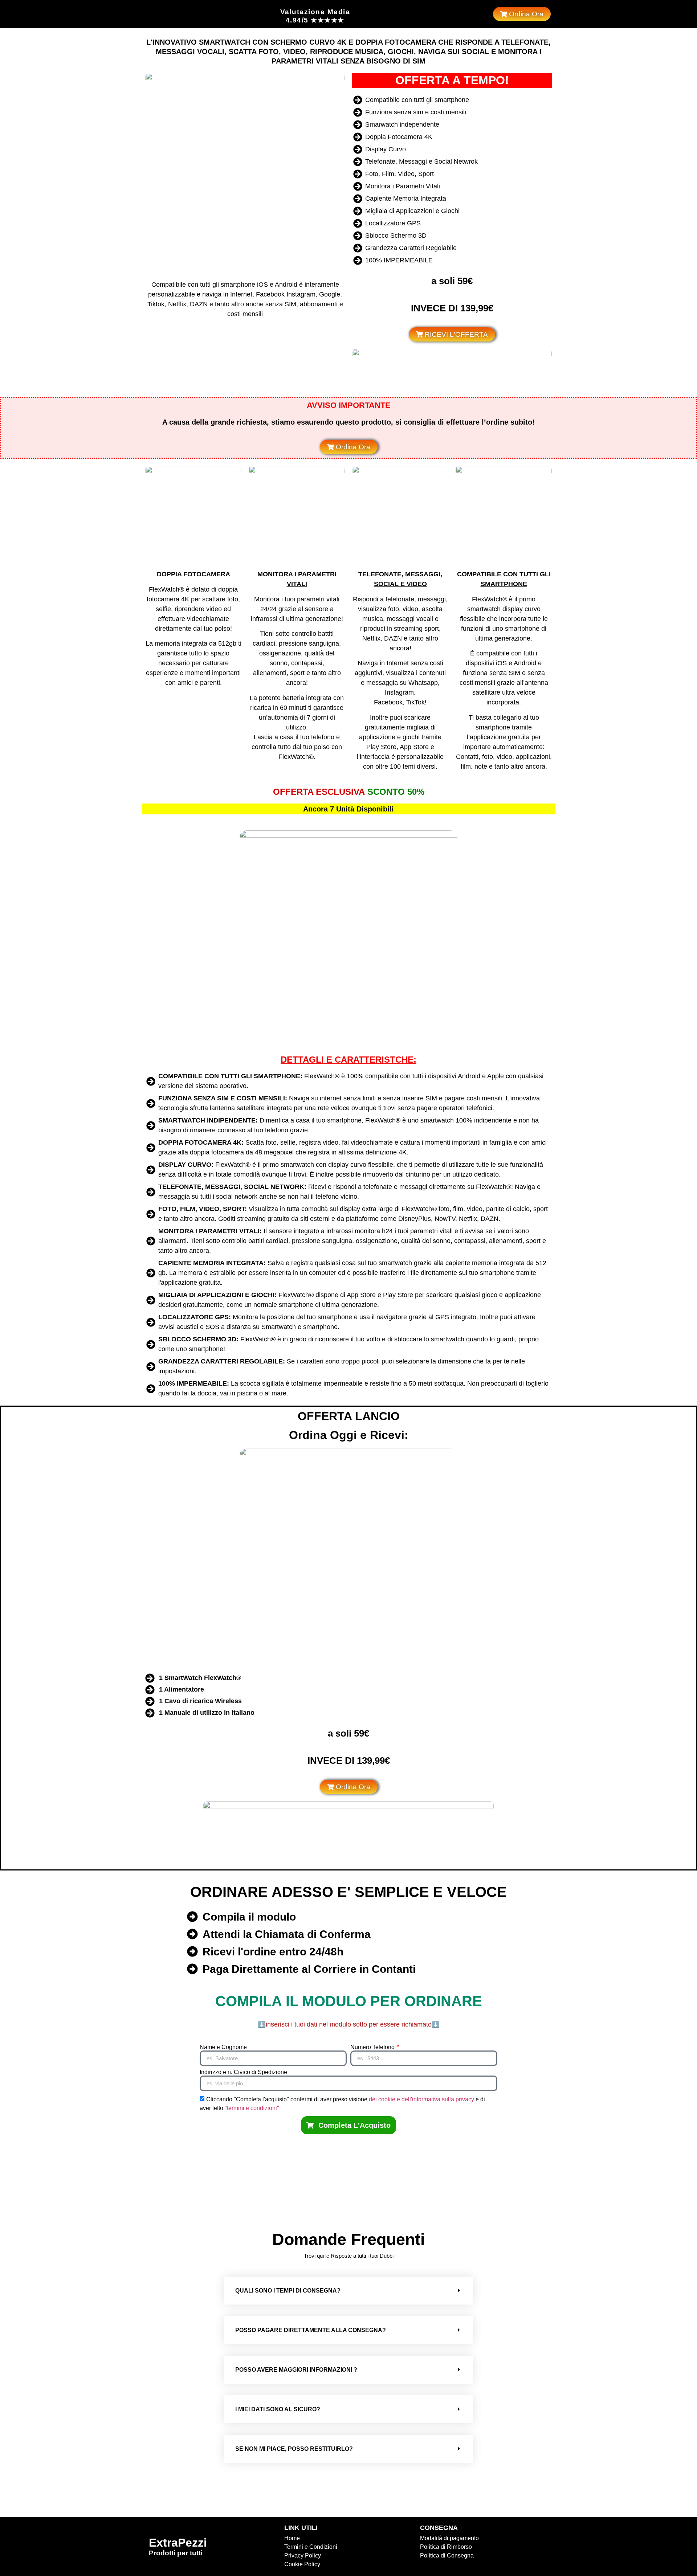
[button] (348, 2291)
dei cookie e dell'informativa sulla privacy (422, 2099)
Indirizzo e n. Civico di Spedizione (243, 2072)
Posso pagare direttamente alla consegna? (311, 2330)
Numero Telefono (373, 2047)
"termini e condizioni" (252, 2108)
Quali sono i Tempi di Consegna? (288, 2291)
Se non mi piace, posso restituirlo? (294, 2449)
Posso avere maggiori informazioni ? (296, 2370)
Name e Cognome (223, 2047)
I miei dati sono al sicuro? (278, 2409)
